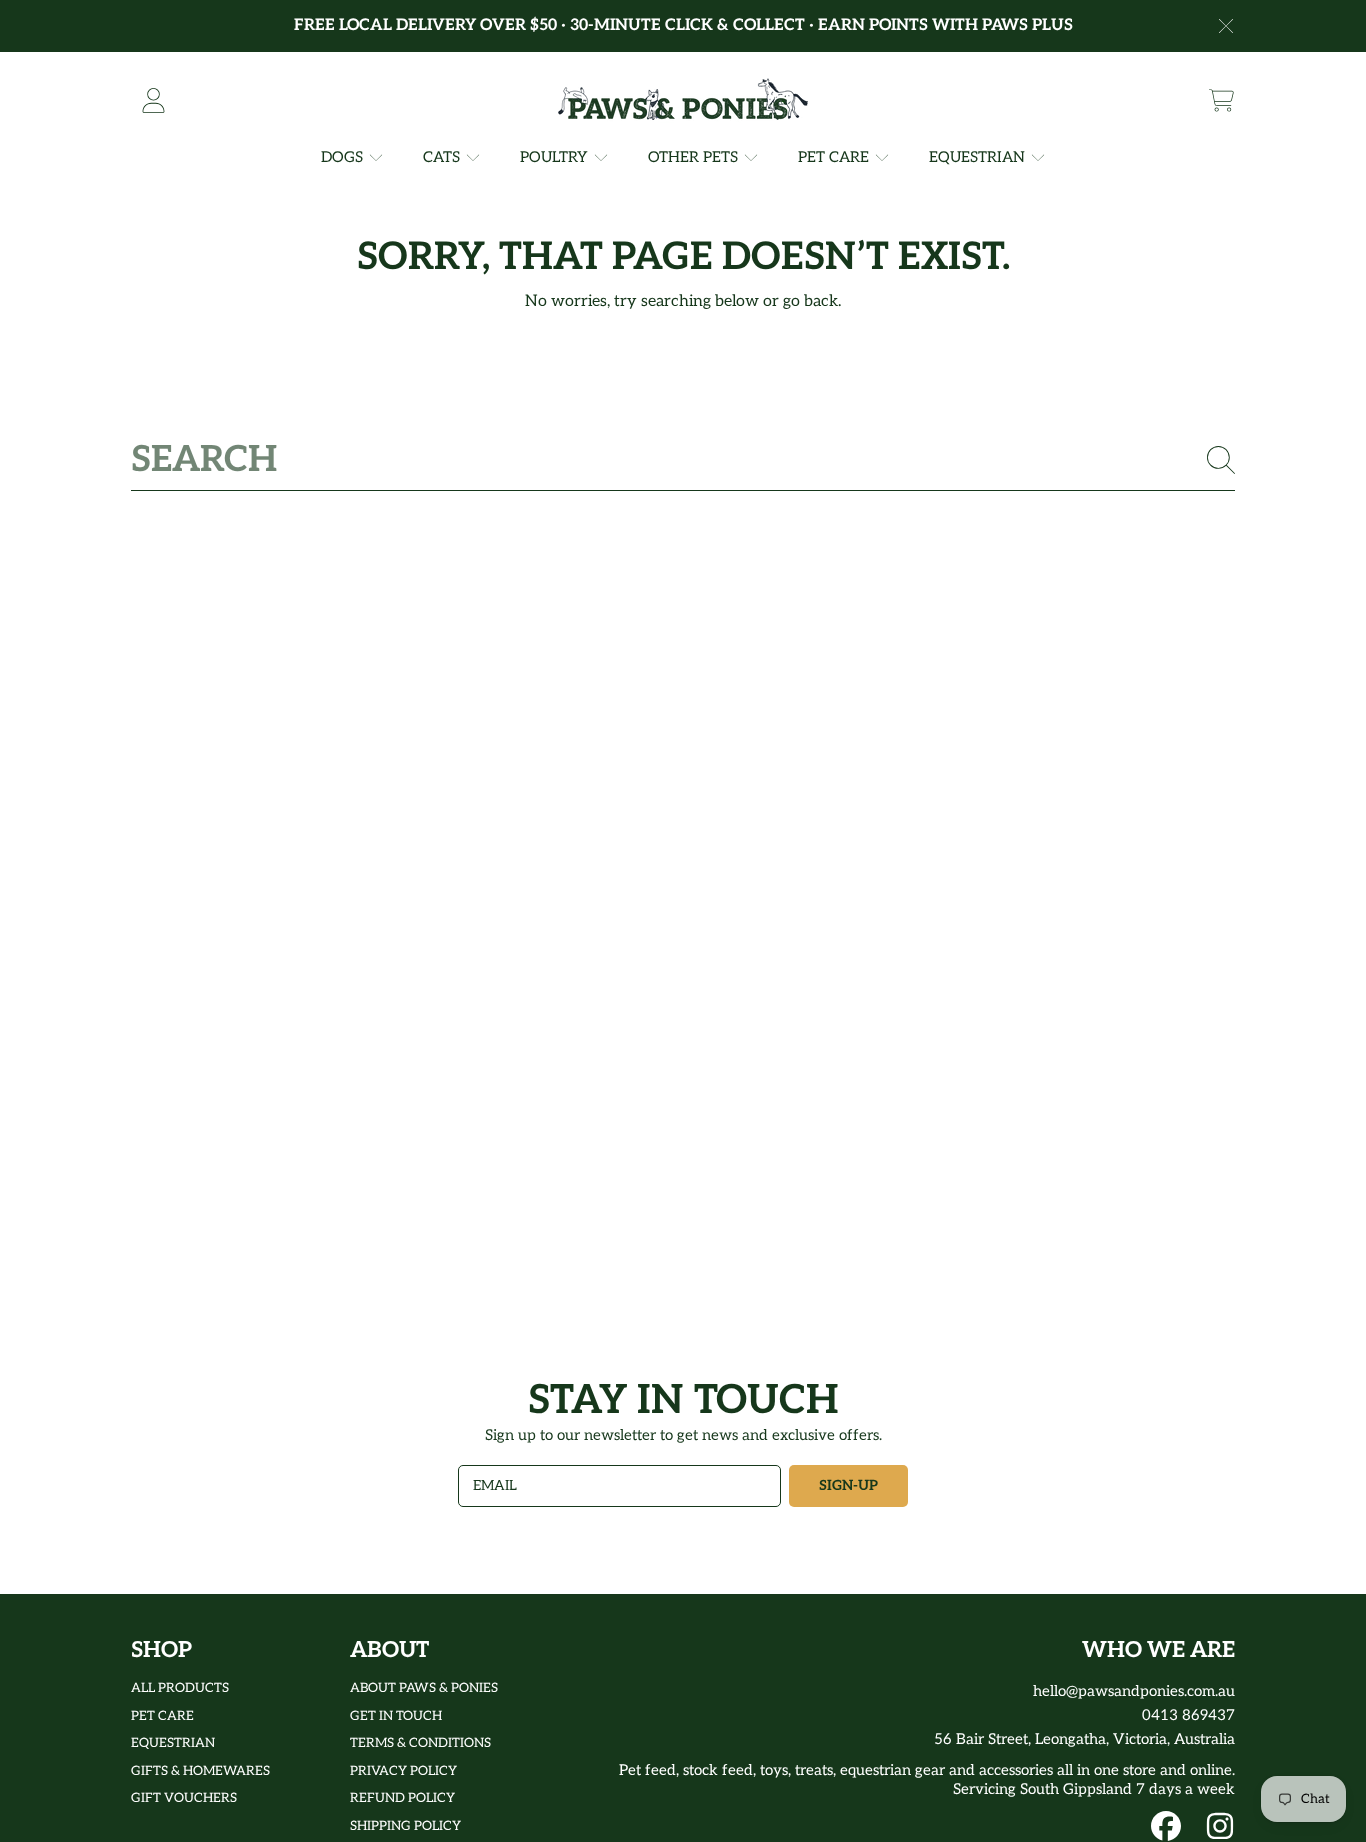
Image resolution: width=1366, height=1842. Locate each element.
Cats (443, 157)
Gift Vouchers (184, 1798)
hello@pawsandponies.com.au (1134, 1691)
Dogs (344, 157)
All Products (180, 1688)
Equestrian (979, 157)
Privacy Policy (403, 1771)
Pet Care (835, 157)
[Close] (1226, 26)
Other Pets (695, 157)
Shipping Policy (405, 1826)
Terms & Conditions (420, 1743)
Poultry (556, 157)
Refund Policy (402, 1798)
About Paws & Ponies (424, 1688)
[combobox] (683, 460)
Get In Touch (396, 1716)
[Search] (1221, 460)
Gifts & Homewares (200, 1771)
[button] (1221, 100)
